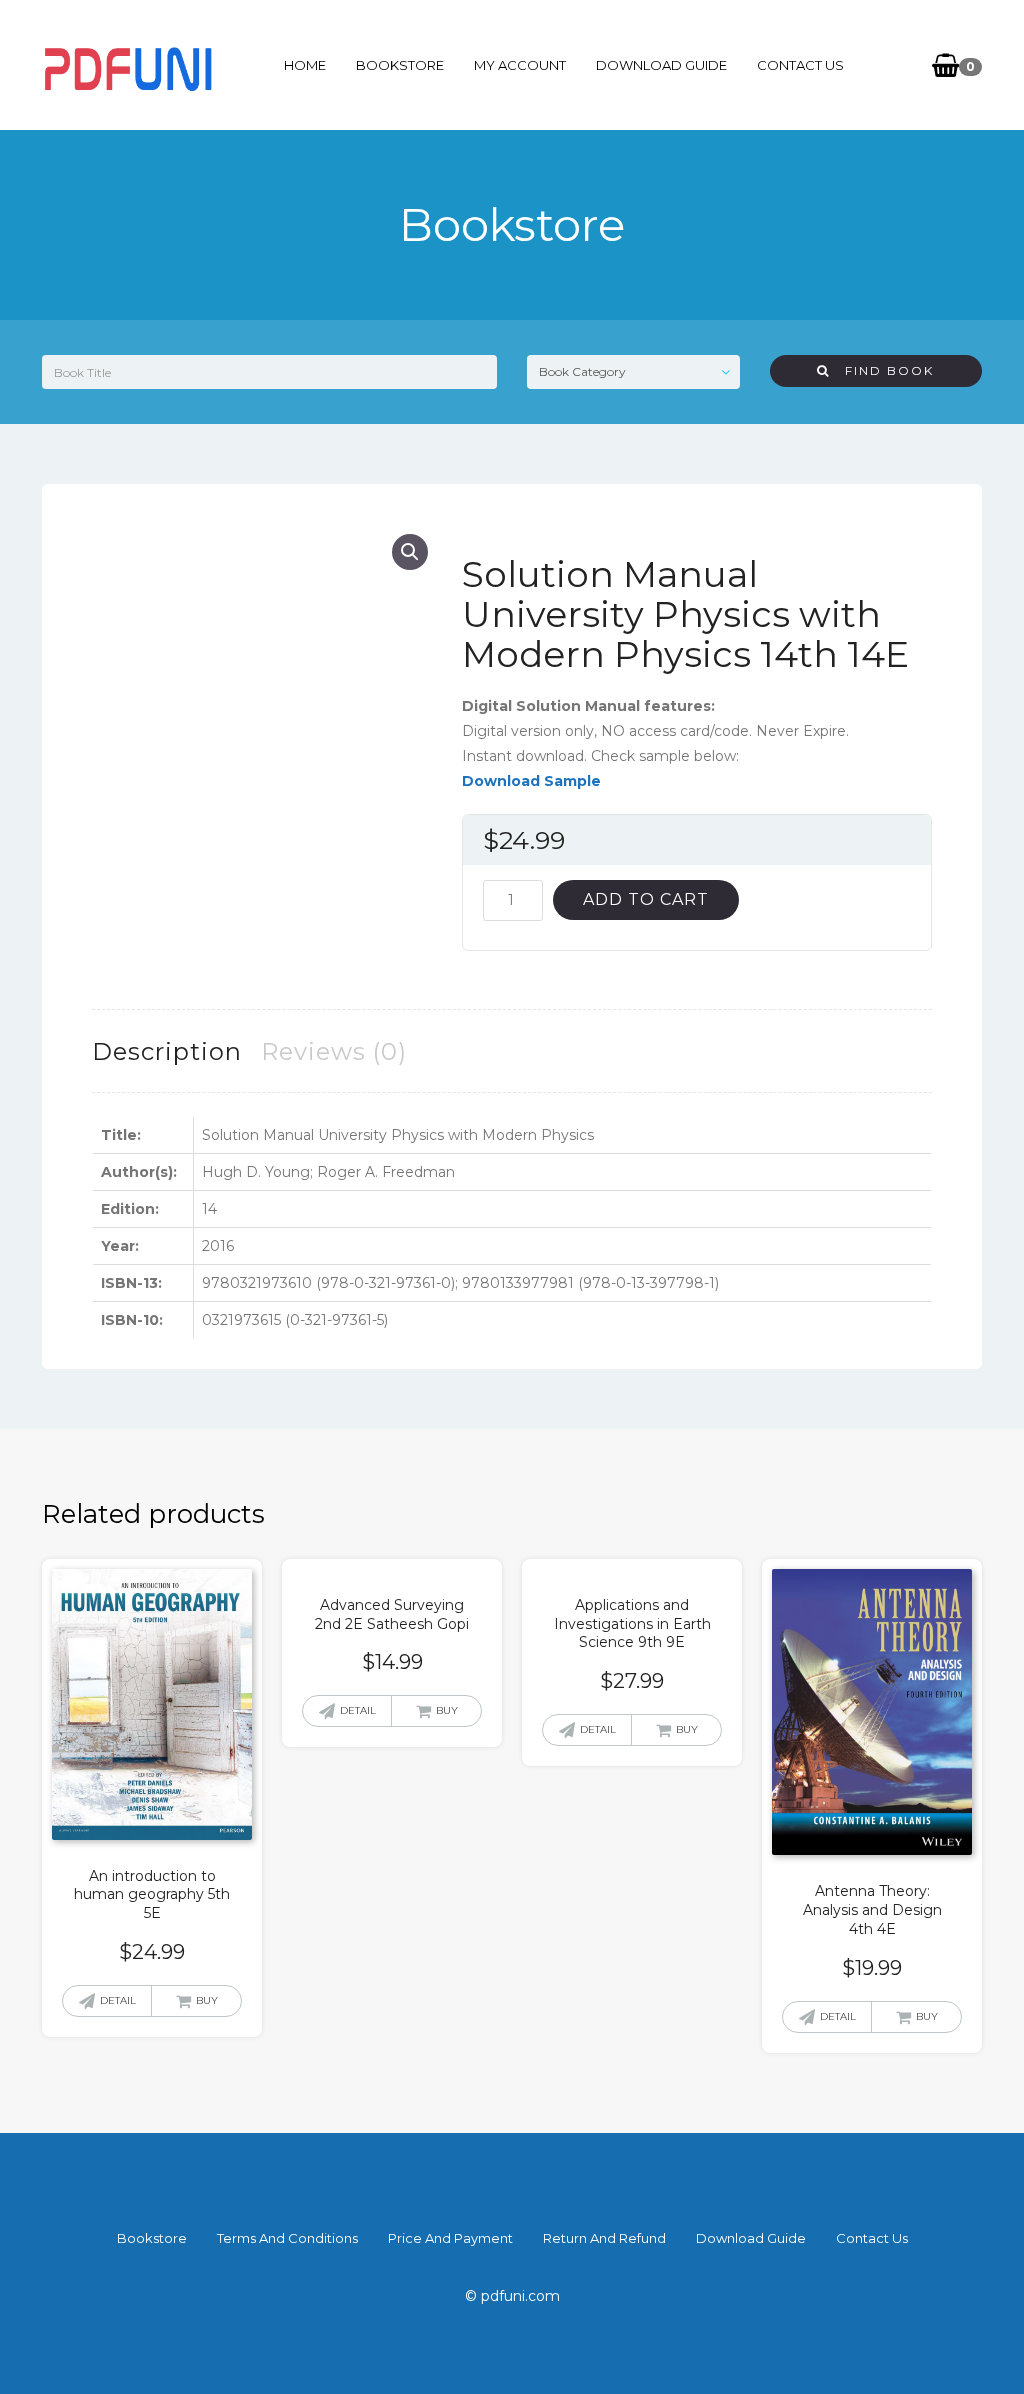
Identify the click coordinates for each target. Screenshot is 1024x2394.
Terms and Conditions (287, 2238)
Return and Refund (604, 2238)
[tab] (167, 1051)
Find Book (882, 370)
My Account (520, 65)
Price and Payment (450, 2238)
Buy (207, 2000)
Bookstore (400, 65)
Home (305, 65)
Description (167, 1051)
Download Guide (661, 65)
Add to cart (646, 899)
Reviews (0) (334, 1051)
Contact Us (800, 65)
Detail (118, 2000)
